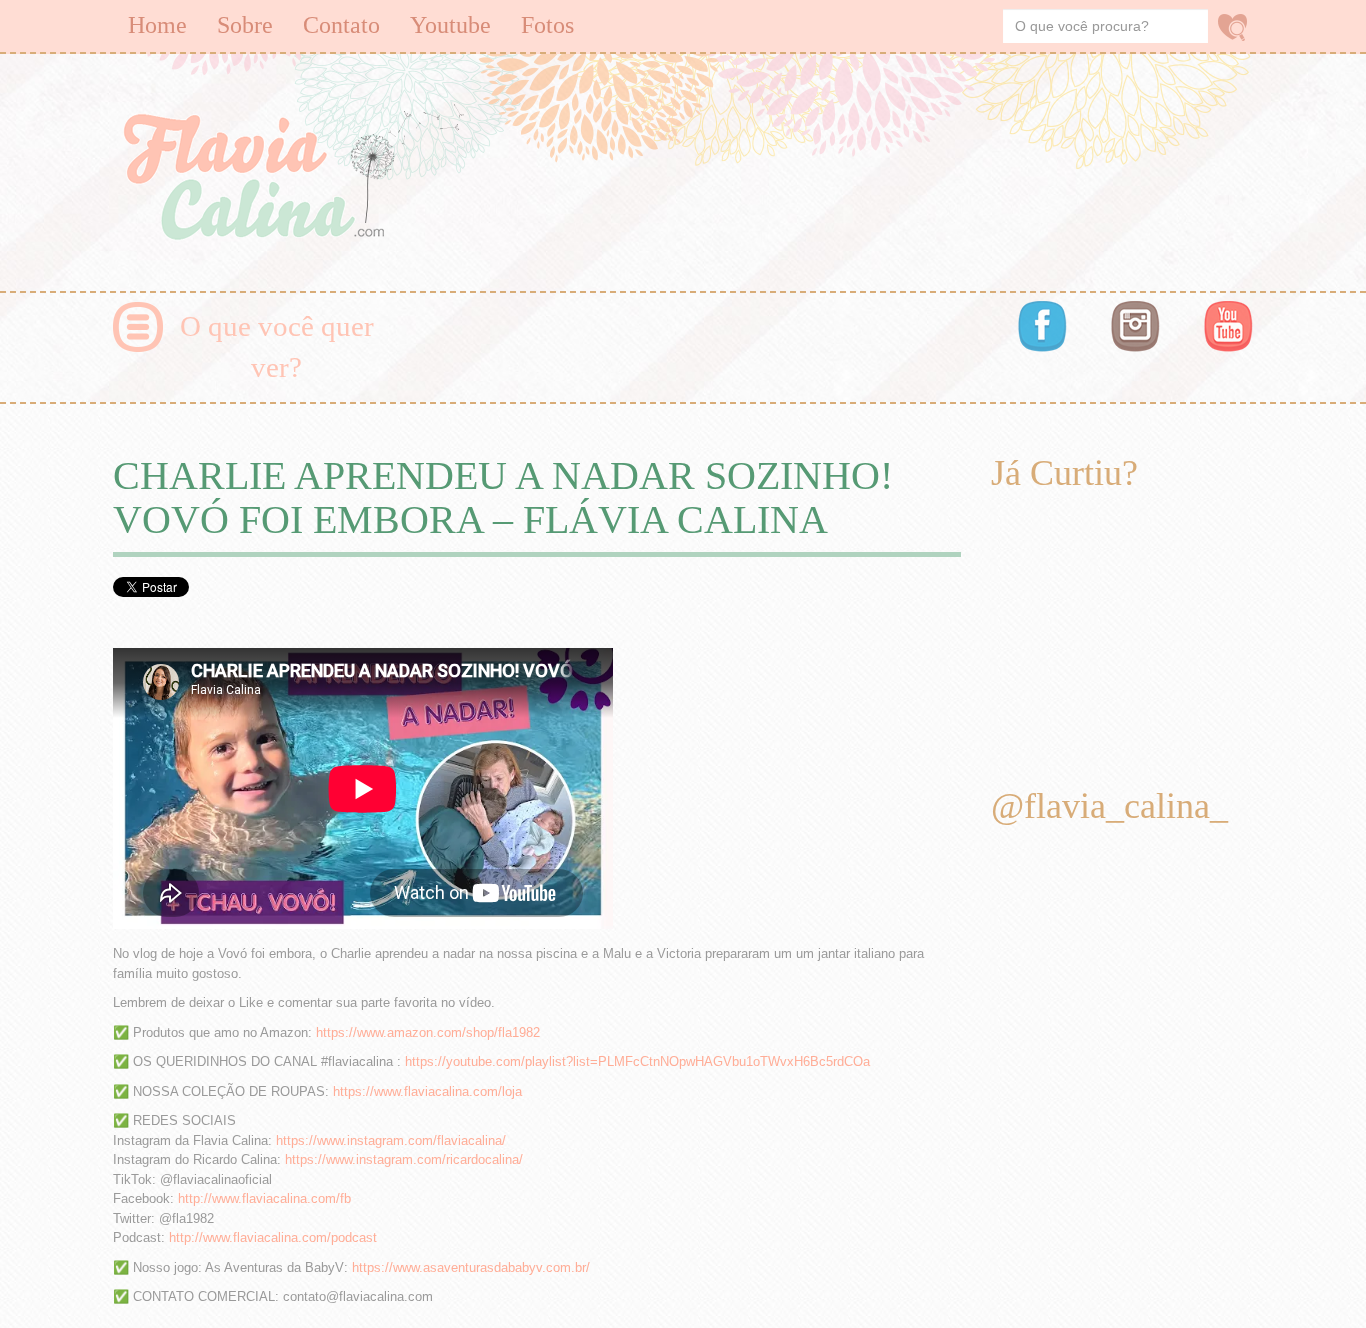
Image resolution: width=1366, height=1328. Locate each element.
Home (157, 25)
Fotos (547, 25)
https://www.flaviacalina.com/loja (427, 1091)
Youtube (450, 25)
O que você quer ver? (277, 346)
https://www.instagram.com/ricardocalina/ (404, 1159)
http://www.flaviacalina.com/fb (264, 1198)
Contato (341, 25)
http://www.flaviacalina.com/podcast (273, 1237)
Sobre (245, 25)
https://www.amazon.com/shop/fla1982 (428, 1032)
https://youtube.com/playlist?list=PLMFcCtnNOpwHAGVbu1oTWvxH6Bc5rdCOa (637, 1061)
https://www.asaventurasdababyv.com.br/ (471, 1267)
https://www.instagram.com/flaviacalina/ (391, 1140)
